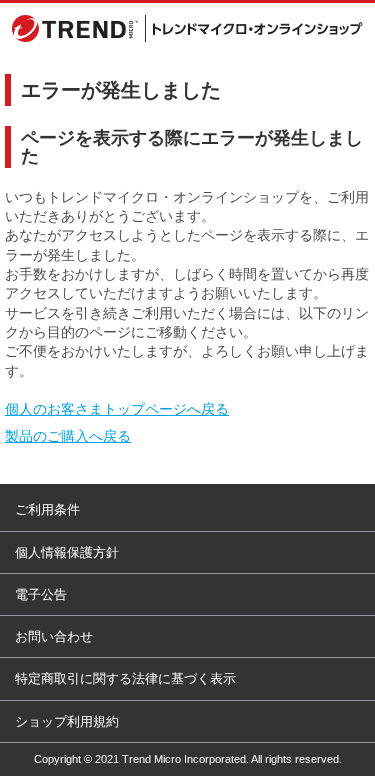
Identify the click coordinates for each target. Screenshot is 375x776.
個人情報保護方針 (67, 552)
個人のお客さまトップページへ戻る (117, 409)
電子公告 (41, 594)
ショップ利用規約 (67, 721)
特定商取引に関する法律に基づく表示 (125, 678)
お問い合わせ (54, 636)
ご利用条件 (47, 509)
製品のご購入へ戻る (68, 436)
